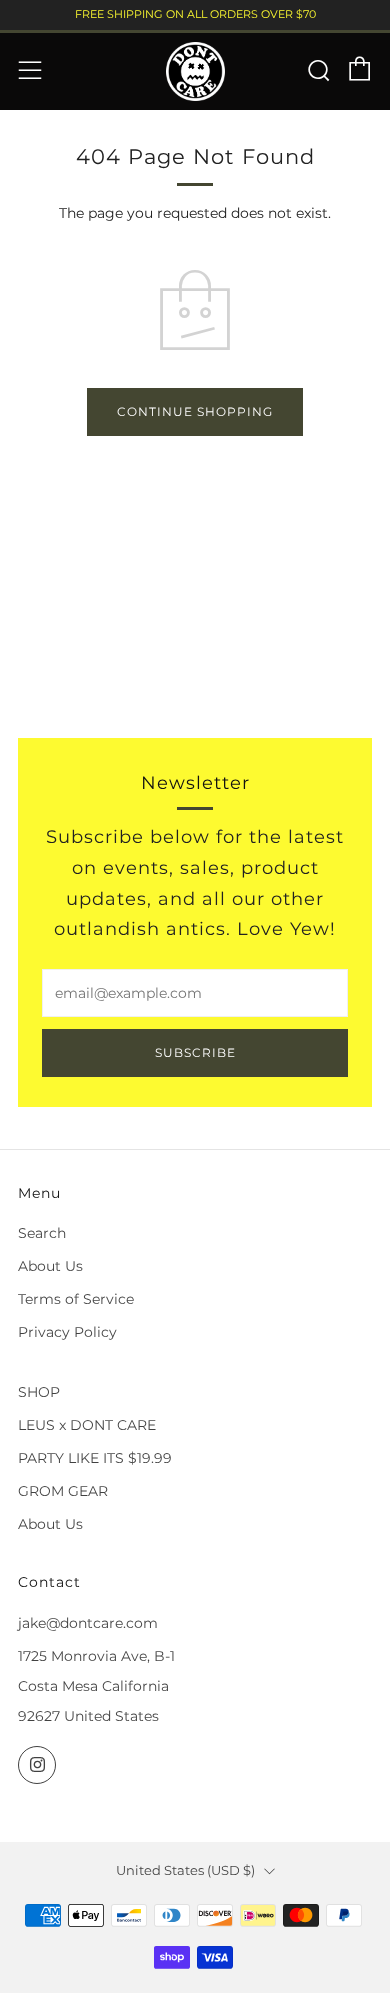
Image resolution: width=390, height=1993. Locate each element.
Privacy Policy (67, 1332)
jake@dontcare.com (88, 1623)
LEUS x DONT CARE (87, 1425)
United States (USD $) (185, 1870)
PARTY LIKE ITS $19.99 (95, 1458)
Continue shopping (195, 411)
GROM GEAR (63, 1491)
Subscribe (195, 1052)
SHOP (39, 1392)
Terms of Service (76, 1299)
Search (42, 1233)
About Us (50, 1266)
